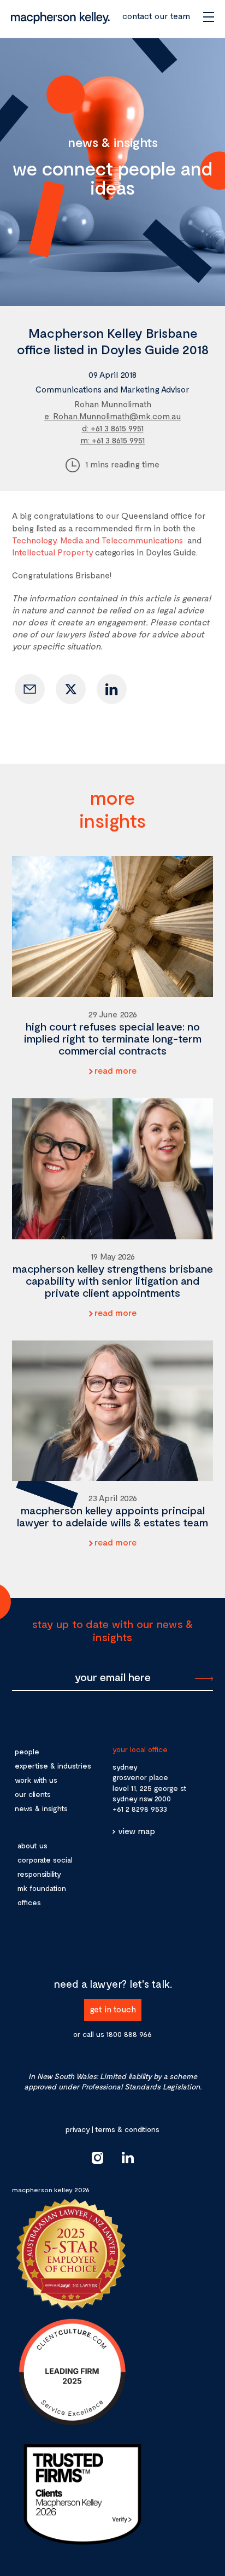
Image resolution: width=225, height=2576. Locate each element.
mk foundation (42, 1888)
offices (29, 1902)
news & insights (41, 1808)
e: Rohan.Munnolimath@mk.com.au (112, 416)
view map (137, 1831)
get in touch (113, 2009)
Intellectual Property (52, 552)
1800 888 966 (129, 2034)
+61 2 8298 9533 (140, 1809)
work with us (36, 1780)
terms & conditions (127, 2129)
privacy (78, 2129)
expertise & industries (53, 1766)
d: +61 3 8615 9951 (113, 428)
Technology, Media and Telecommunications (97, 540)
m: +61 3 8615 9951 (112, 440)
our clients (33, 1794)
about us (32, 1845)
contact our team (156, 16)
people (27, 1751)
